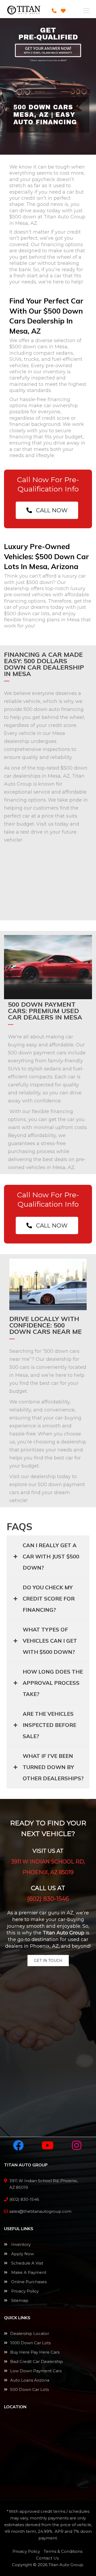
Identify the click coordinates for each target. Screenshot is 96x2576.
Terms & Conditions (63, 2551)
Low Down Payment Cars (36, 2371)
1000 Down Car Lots (30, 2343)
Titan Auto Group (66, 2565)
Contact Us (47, 2558)
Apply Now (22, 2254)
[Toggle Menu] (86, 11)
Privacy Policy (24, 2291)
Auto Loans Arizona (30, 2380)
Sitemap (19, 2300)
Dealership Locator (30, 2333)
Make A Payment (28, 2272)
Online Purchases (28, 2282)
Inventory (20, 2244)
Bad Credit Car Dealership (37, 2361)
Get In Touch (48, 1961)
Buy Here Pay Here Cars (35, 2352)
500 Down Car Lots (29, 2389)
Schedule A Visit (27, 2263)
